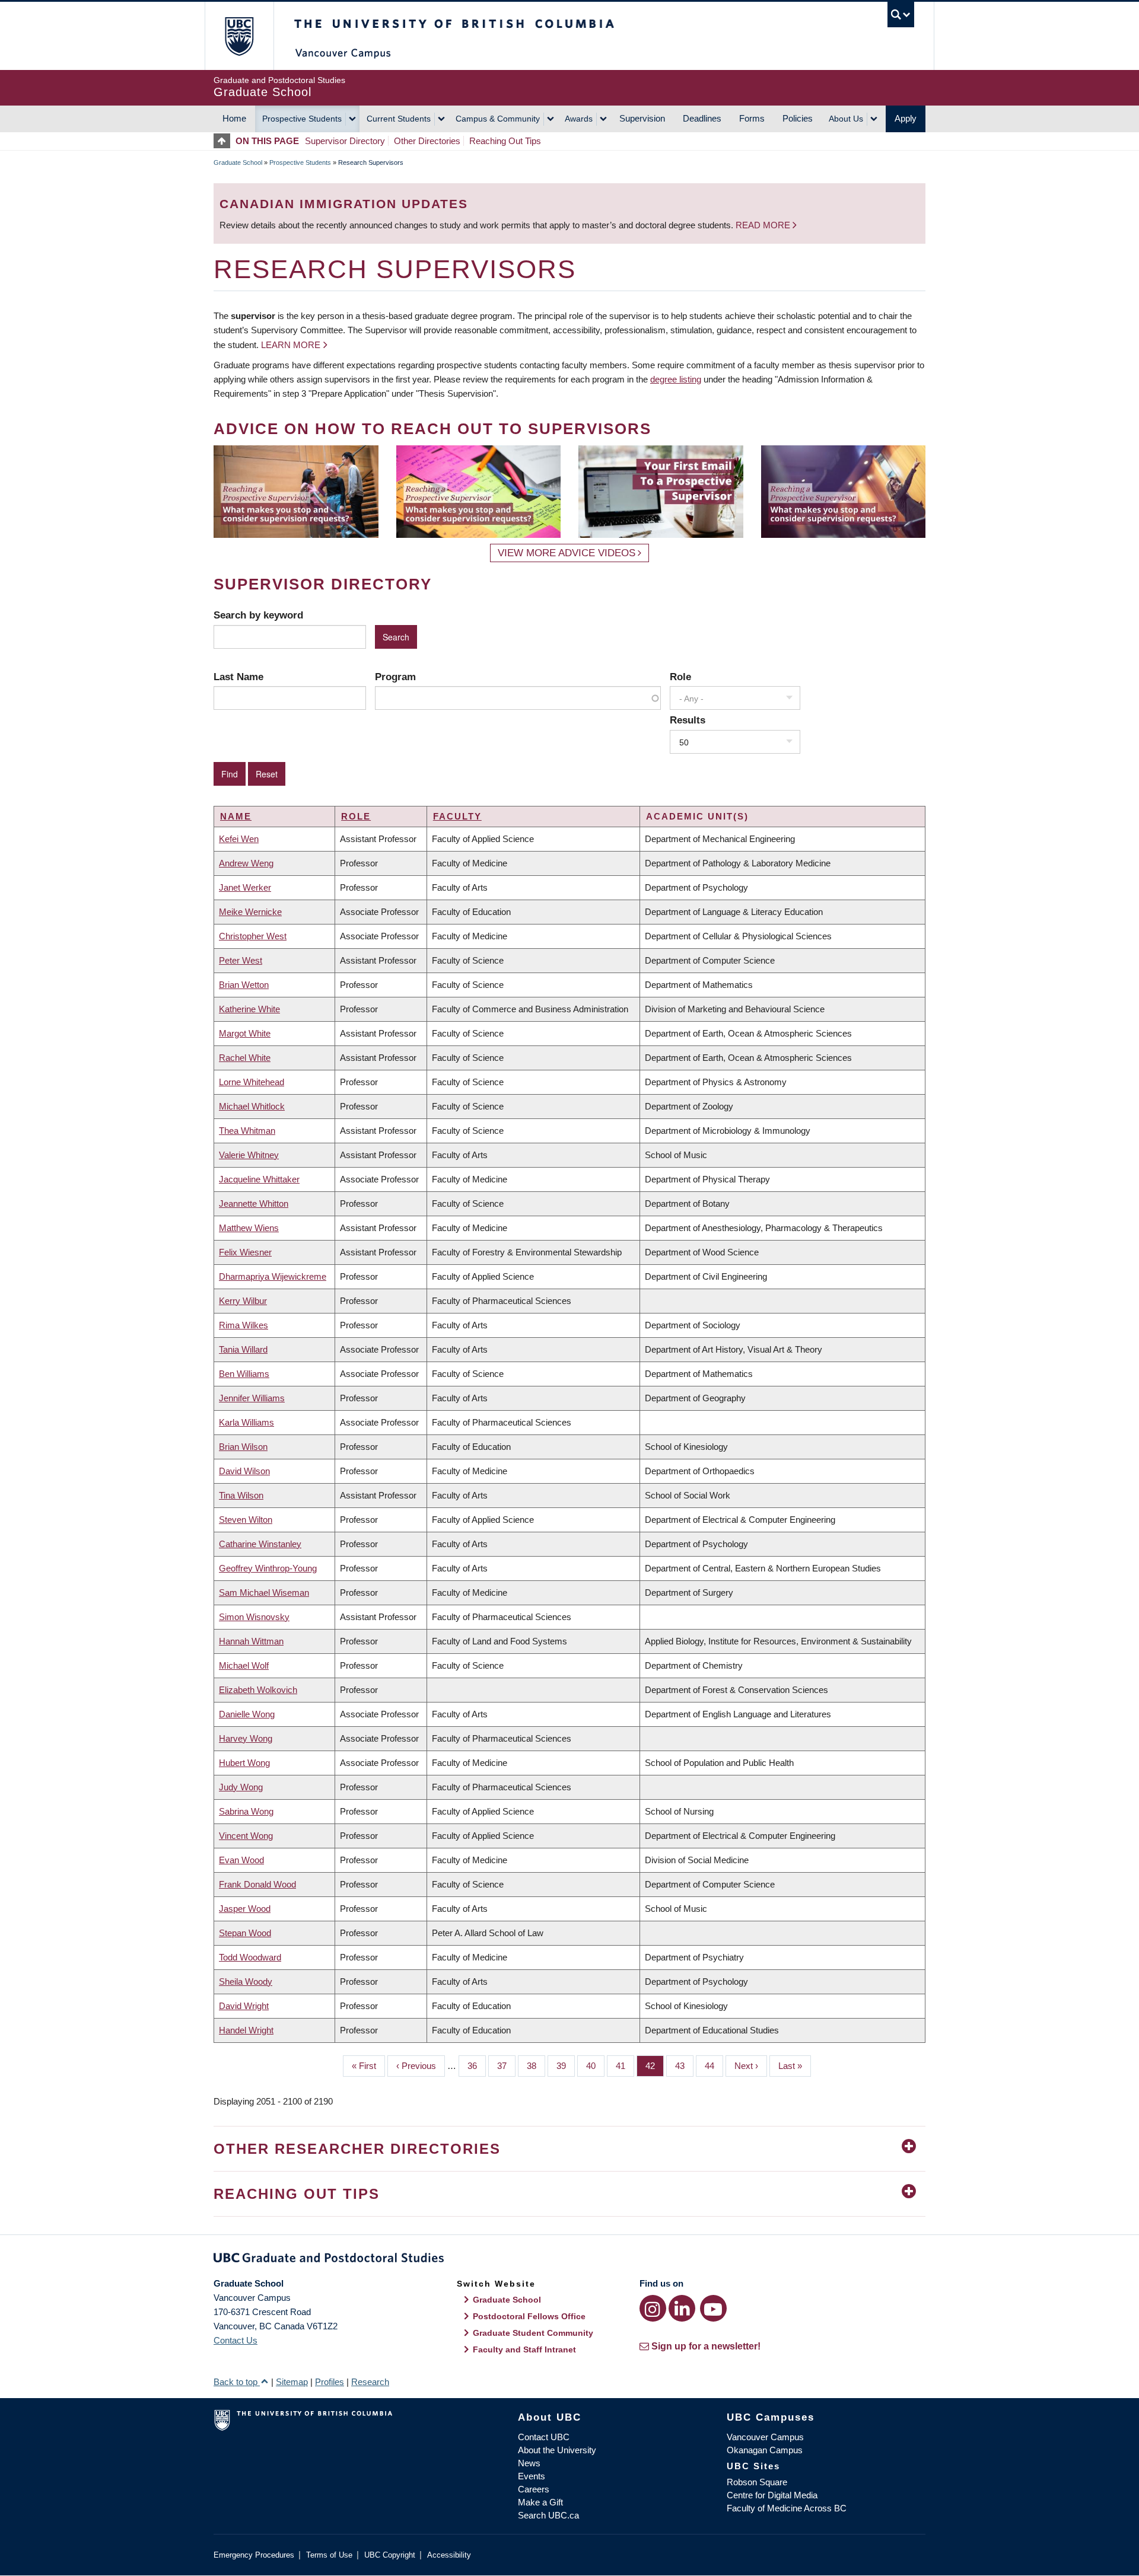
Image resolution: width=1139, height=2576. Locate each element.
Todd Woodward (250, 1957)
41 (625, 2066)
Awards (579, 119)
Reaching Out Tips (505, 141)
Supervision (642, 118)
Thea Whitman (247, 1131)
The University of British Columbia (239, 36)
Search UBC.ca (548, 2515)
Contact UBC (544, 2437)
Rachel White (245, 1058)
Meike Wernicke (250, 912)
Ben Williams (244, 1374)
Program (395, 677)
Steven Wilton (246, 1520)
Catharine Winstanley (260, 1544)
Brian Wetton (244, 985)
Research (370, 2382)
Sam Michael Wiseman (264, 1593)
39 (566, 2066)
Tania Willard (243, 1349)
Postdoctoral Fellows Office (529, 2316)
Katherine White (249, 1009)
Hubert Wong (244, 1763)
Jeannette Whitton (254, 1203)
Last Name (238, 677)
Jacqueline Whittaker (259, 1179)
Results (688, 720)
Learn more (291, 345)
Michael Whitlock (252, 1106)
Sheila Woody (246, 1982)
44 (714, 2066)
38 (536, 2066)
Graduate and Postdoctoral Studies (569, 2260)
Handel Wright (246, 2030)
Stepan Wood (245, 1933)
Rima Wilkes (244, 1325)
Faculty (457, 816)
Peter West (241, 960)
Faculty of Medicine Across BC (787, 2508)
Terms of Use (329, 2555)
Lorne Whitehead (252, 1082)
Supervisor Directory (345, 141)
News (529, 2463)
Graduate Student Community (533, 2333)
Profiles (330, 2382)
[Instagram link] (653, 2308)
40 (595, 2066)
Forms (752, 118)
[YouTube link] (713, 2308)
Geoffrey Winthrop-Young (268, 1568)
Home (234, 118)
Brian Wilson (243, 1447)
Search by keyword (258, 615)
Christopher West (253, 936)
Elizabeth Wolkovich (258, 1690)
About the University (557, 2450)
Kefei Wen (239, 839)
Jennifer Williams (252, 1398)
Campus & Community (498, 119)
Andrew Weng (246, 863)
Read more (764, 225)
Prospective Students (302, 119)
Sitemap (292, 2382)
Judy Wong (241, 1787)
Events (532, 2476)
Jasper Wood (245, 1909)
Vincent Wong (246, 1836)
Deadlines (702, 118)
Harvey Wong (246, 1738)
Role (680, 677)
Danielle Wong (247, 1714)
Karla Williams (246, 1422)
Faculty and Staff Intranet (524, 2349)
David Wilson (244, 1471)
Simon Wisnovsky (254, 1617)
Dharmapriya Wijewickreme (273, 1276)
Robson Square (757, 2482)
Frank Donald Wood (257, 1884)
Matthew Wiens (249, 1228)
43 (684, 2066)
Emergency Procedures (254, 2555)
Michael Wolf (244, 1665)
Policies (798, 118)
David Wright (244, 2006)
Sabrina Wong (246, 1811)
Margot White (245, 1033)
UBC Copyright (390, 2555)
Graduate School (238, 162)
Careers (534, 2489)
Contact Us (236, 2340)
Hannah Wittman (251, 1641)
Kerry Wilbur (243, 1301)
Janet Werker (245, 887)
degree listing (676, 379)
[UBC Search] (901, 15)
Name (236, 816)
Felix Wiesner (245, 1252)
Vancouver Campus (765, 2437)
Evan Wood (241, 1860)
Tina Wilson (241, 1495)
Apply (906, 118)
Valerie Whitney (249, 1155)
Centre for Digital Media (772, 2495)
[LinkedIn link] (682, 2308)
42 (655, 2066)
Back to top (237, 2382)
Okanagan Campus (765, 2450)
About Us (846, 119)
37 (506, 2066)
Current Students (399, 119)
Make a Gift (540, 2502)
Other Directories (427, 141)
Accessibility (449, 2555)
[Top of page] (225, 141)
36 (477, 2066)
